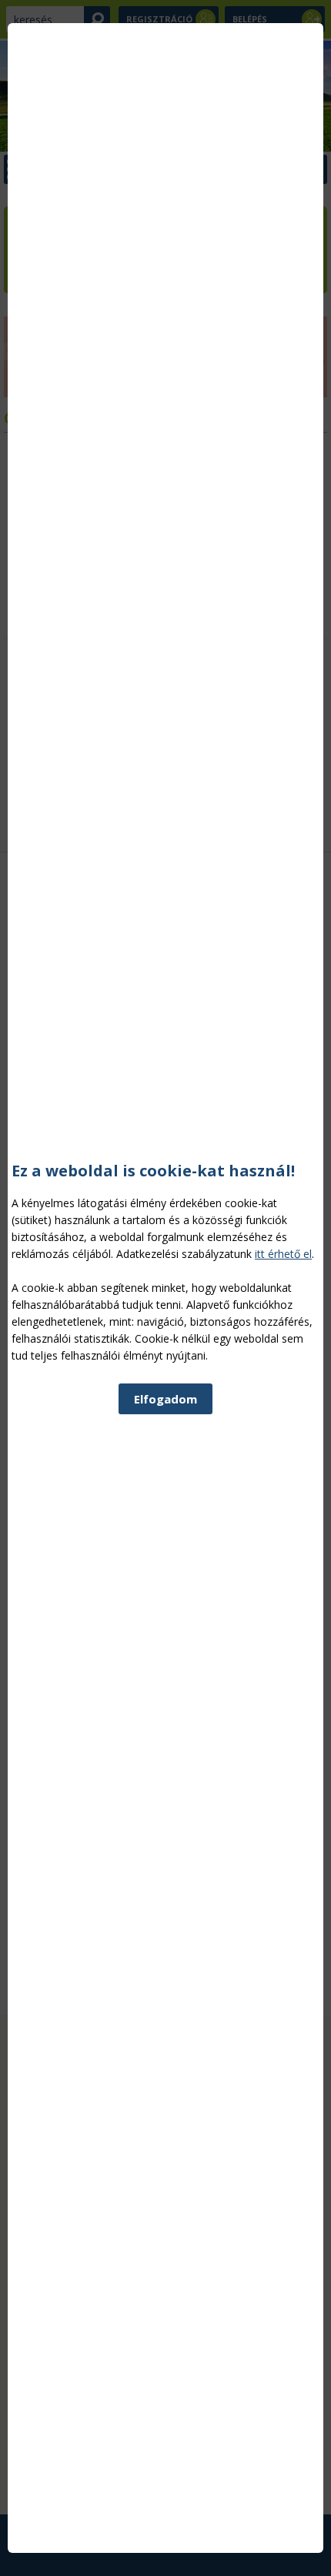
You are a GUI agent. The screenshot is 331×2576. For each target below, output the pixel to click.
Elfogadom (165, 1399)
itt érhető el (283, 1254)
